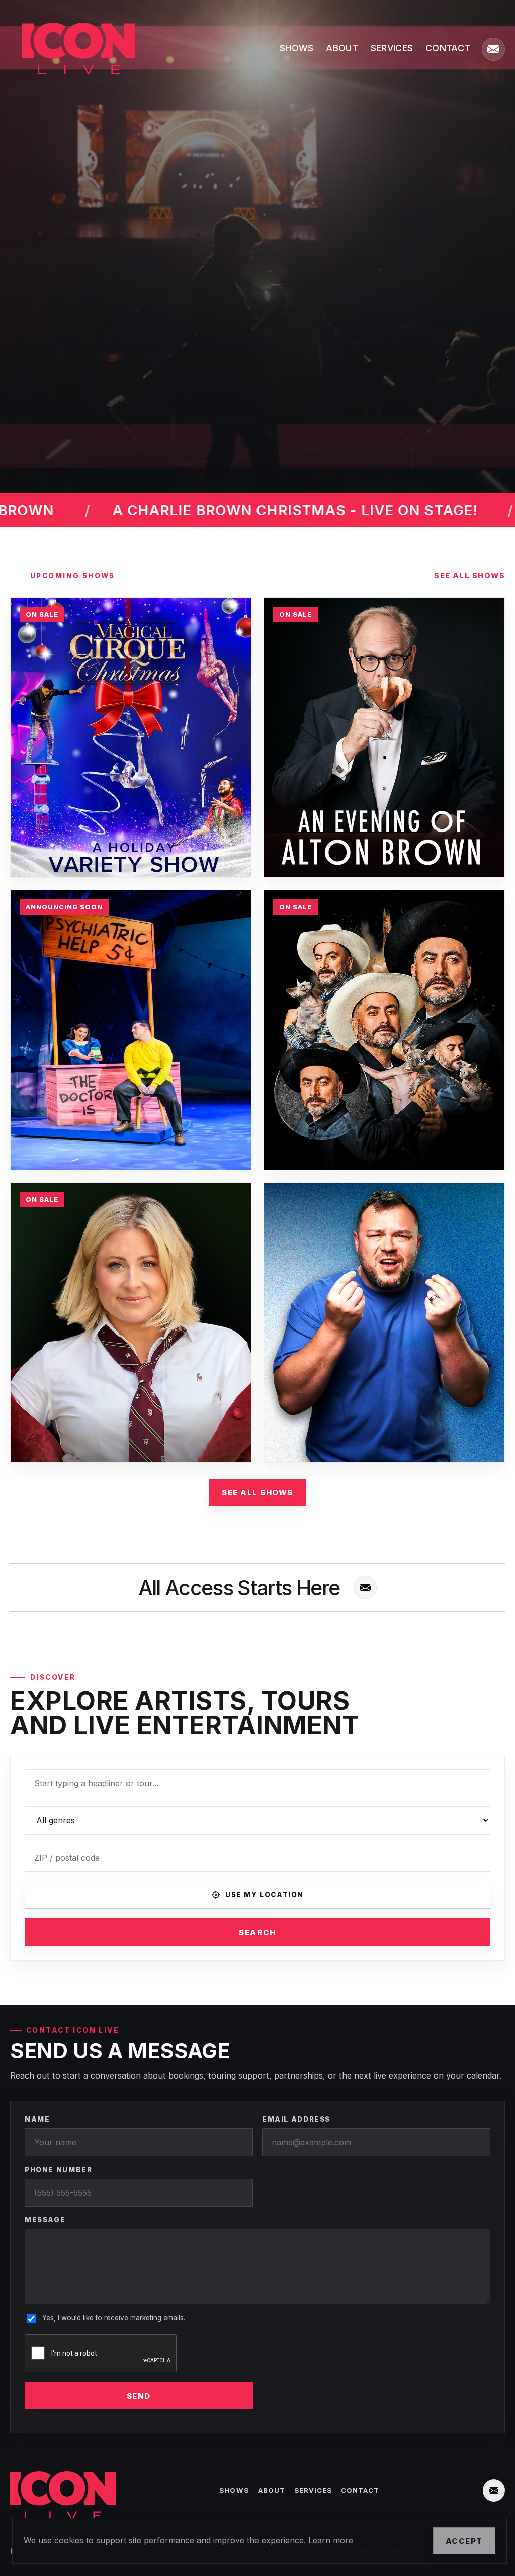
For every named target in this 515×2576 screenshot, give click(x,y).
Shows (297, 48)
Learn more (331, 2540)
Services (392, 48)
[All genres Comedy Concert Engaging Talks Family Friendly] (257, 1820)
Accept (464, 2541)
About (342, 48)
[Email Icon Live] (493, 49)
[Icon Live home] (73, 49)
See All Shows (257, 1493)
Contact (448, 48)
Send (139, 2396)
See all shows (469, 576)
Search (257, 1932)
